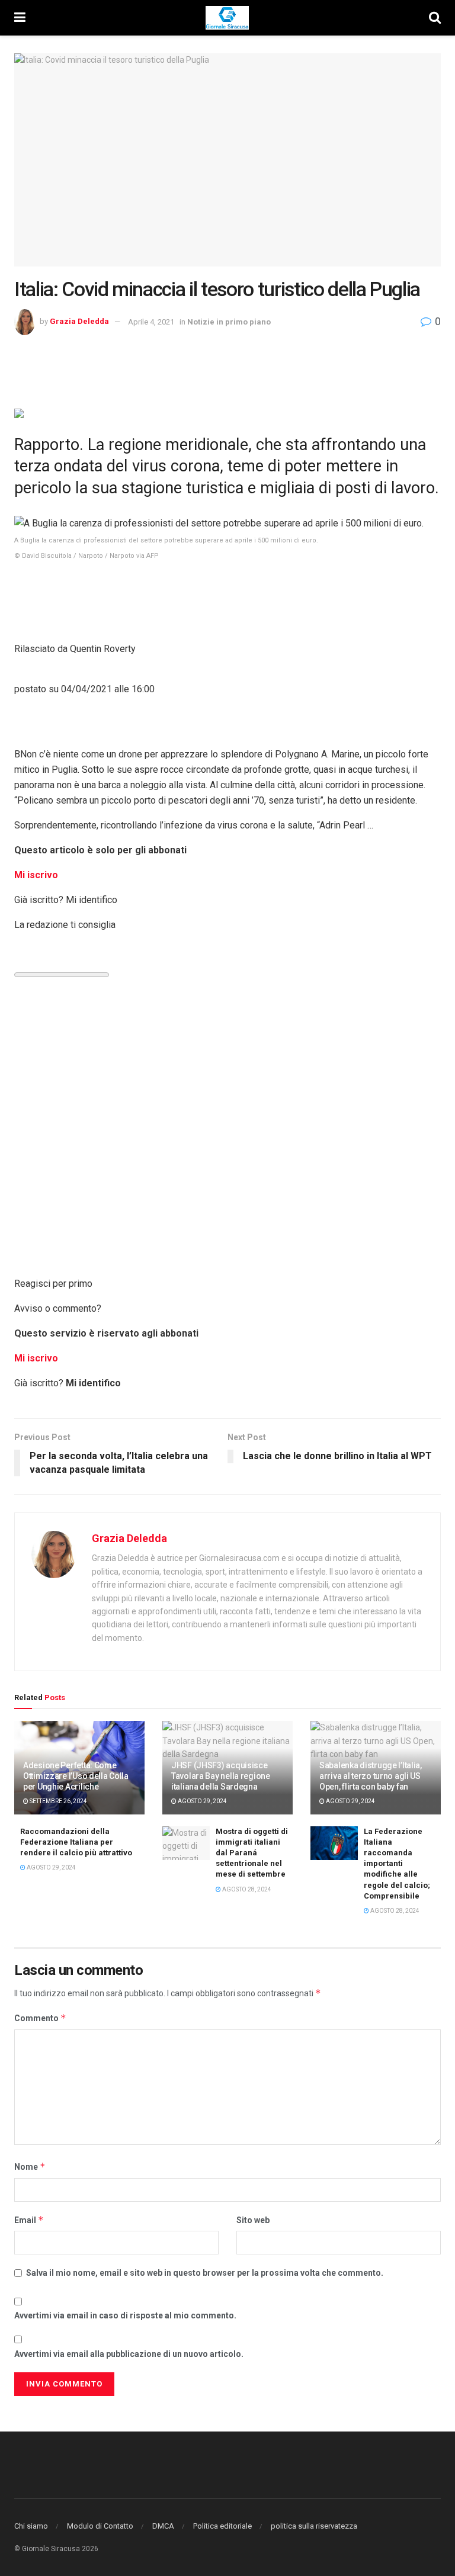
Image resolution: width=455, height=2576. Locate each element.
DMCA (163, 2526)
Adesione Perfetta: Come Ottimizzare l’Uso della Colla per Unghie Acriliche (76, 1776)
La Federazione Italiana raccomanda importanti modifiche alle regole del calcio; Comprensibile (397, 1864)
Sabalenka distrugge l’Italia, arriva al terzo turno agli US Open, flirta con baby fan (371, 1776)
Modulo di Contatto (100, 2526)
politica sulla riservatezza (314, 2526)
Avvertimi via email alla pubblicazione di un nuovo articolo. (129, 2354)
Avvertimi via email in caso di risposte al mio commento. (125, 2315)
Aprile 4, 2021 (151, 322)
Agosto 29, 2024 (202, 1801)
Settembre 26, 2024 (58, 1801)
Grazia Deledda (79, 322)
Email (29, 2220)
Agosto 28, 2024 (246, 1889)
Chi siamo (31, 2526)
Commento (40, 2018)
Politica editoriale (222, 2526)
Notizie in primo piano (229, 322)
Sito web (253, 2220)
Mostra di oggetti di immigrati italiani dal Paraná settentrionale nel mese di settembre (252, 1853)
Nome (30, 2167)
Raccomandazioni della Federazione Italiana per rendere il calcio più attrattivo (76, 1842)
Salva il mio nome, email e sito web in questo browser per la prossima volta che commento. (205, 2273)
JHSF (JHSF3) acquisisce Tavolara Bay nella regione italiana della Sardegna (221, 1776)
